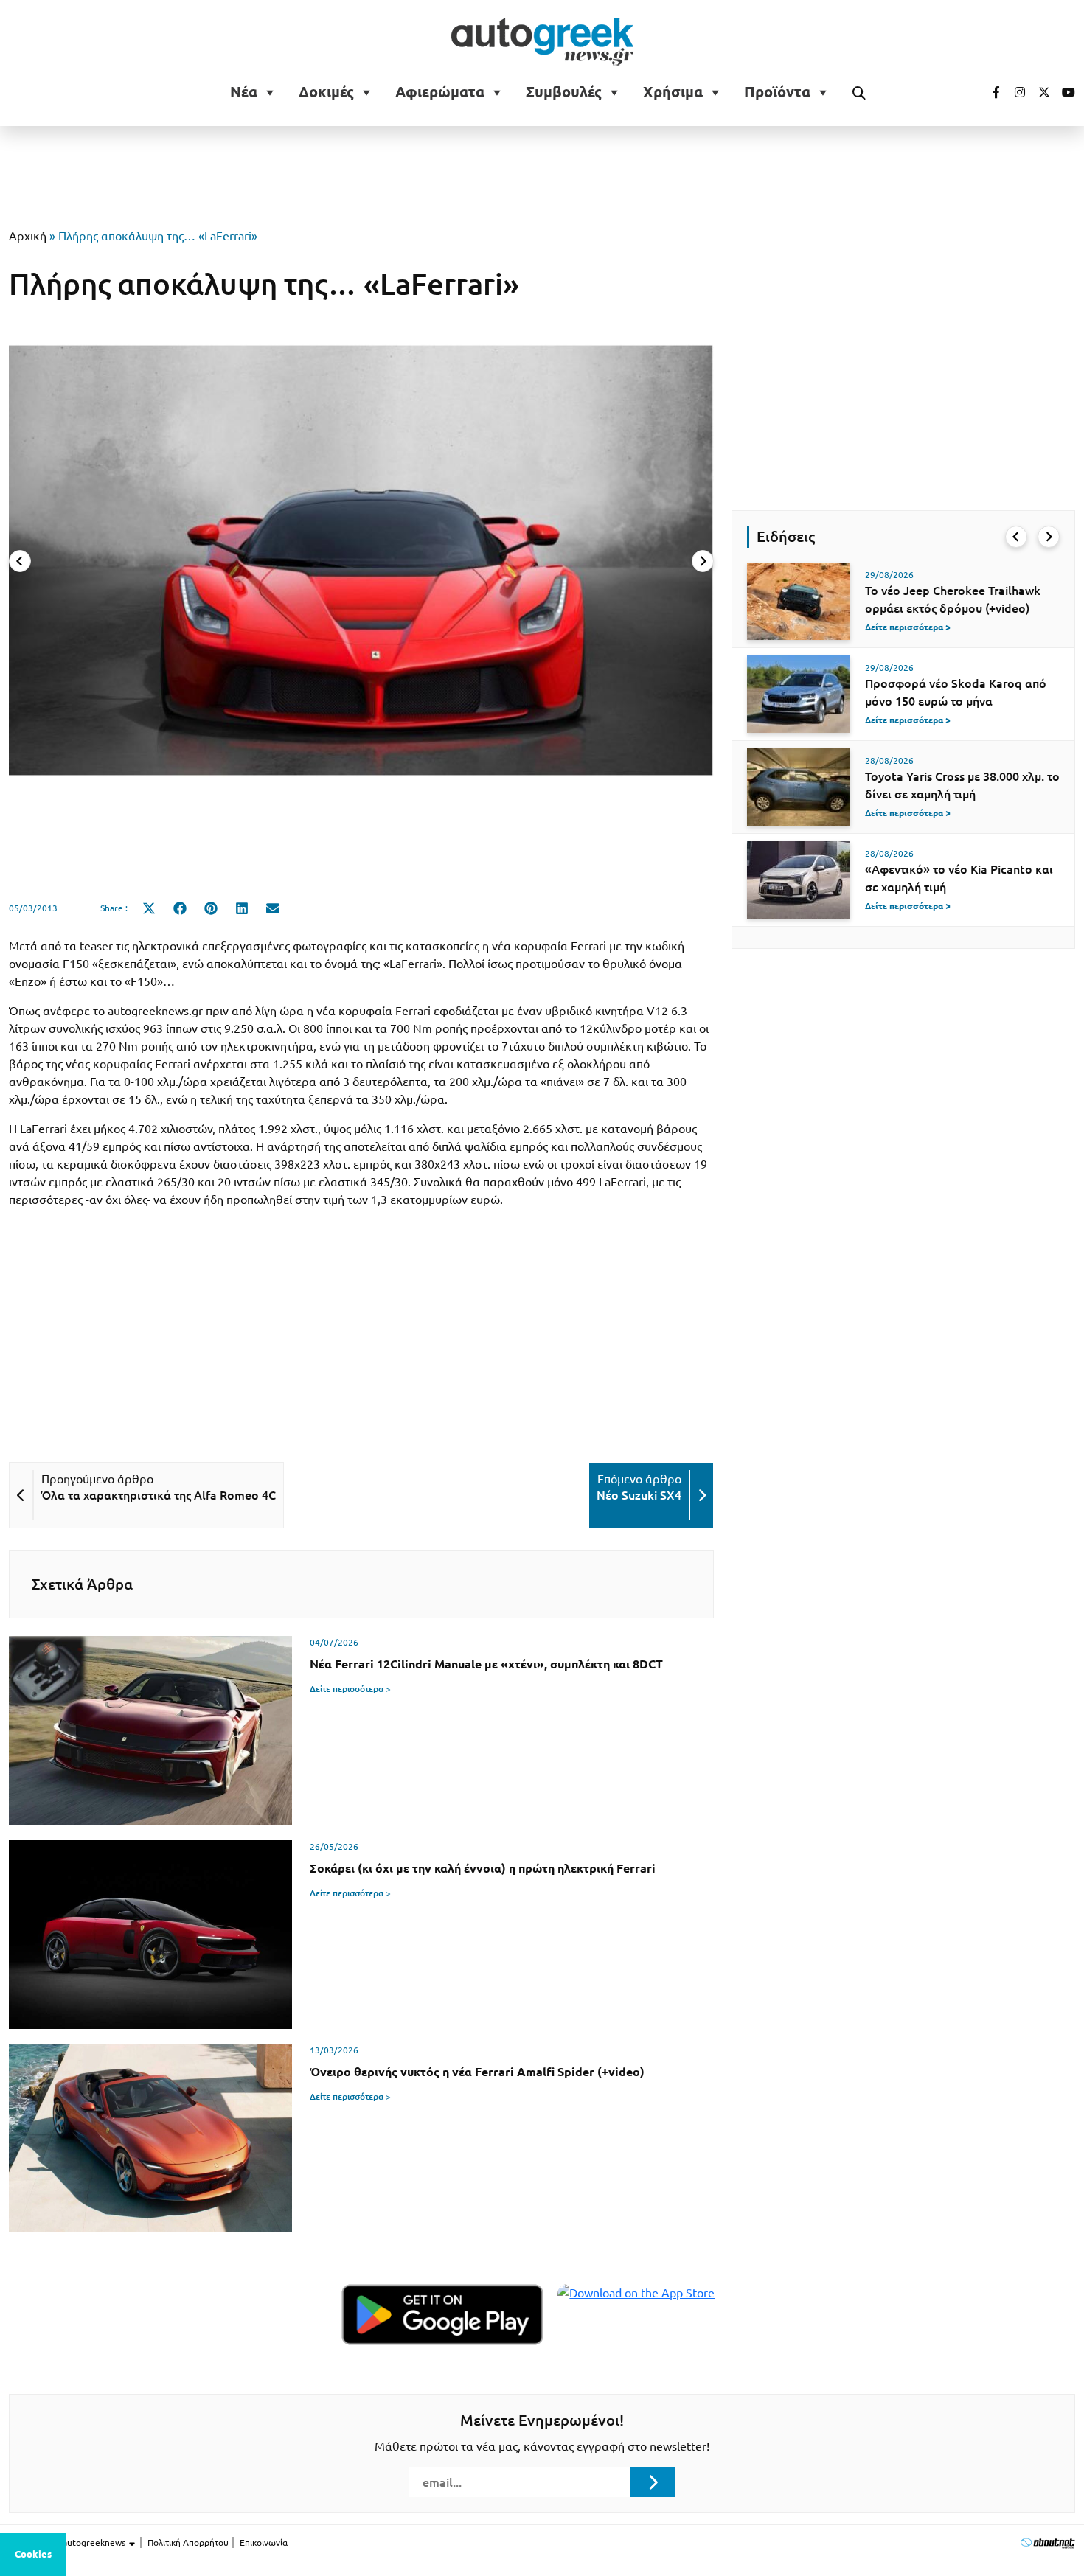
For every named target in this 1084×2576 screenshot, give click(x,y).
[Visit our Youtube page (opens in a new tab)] (1064, 92)
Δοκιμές (326, 92)
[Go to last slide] (1016, 537)
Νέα (244, 92)
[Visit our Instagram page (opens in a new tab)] (1014, 92)
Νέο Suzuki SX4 (639, 1495)
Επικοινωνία (264, 2542)
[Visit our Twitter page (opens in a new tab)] (1039, 92)
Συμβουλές (564, 92)
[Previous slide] (20, 561)
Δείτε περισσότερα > (350, 1689)
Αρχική (28, 236)
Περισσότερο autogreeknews (68, 2542)
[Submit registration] (653, 2482)
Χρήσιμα (673, 92)
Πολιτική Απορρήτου (188, 2542)
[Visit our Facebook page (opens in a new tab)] (989, 92)
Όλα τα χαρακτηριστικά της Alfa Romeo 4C (159, 1495)
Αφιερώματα (440, 92)
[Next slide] (703, 561)
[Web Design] (1047, 2542)
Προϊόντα (777, 92)
